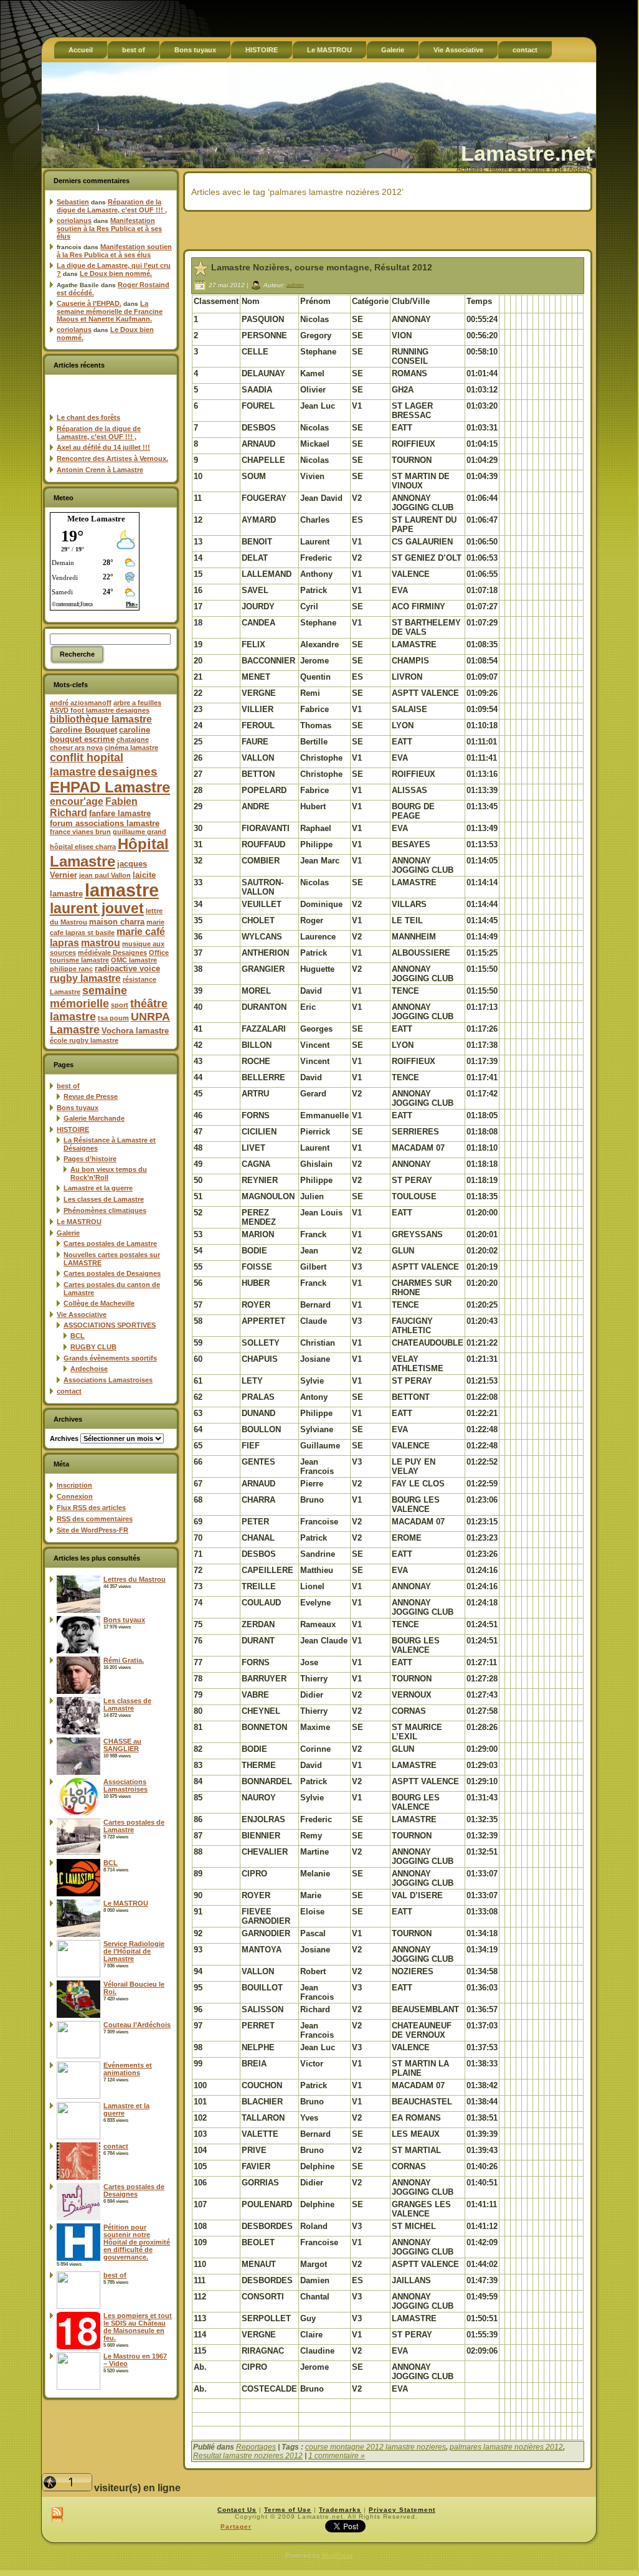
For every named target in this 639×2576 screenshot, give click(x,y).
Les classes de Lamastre (104, 1199)
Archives (64, 1438)
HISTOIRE (73, 1129)
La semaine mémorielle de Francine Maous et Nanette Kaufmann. (110, 311)
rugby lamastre (85, 978)
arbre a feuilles (137, 703)
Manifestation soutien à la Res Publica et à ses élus (109, 228)
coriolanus (74, 221)
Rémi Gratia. (124, 1660)
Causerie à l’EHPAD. (89, 303)
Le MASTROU (79, 1222)
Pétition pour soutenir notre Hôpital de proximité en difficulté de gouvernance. (137, 2242)
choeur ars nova (76, 748)
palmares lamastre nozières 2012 (506, 2447)
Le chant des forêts (88, 417)
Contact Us (237, 2510)
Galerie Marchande (94, 1118)
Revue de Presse (91, 1096)
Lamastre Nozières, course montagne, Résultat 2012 (322, 267)
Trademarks (340, 2510)
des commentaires (95, 1519)
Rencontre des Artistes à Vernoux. (112, 459)
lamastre (122, 890)
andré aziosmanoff (81, 703)
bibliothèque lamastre (101, 719)
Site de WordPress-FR (92, 1530)
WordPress (337, 2555)
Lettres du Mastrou (135, 1579)
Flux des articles (91, 1508)
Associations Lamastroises (108, 1380)
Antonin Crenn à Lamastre (100, 470)
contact (69, 1391)
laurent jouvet (97, 909)
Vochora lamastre (135, 1031)
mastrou (101, 943)
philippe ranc (71, 969)
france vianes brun (80, 832)
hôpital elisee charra (83, 847)
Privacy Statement (402, 2510)
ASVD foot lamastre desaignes (100, 710)
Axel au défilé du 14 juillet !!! (103, 447)
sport (120, 1005)
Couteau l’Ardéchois (137, 2025)
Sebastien (73, 202)
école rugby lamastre (84, 1040)
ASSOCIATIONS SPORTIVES (110, 1325)
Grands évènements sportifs (110, 1358)
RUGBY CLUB (93, 1347)
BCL (78, 1336)
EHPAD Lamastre (110, 787)
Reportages (256, 2447)
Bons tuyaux (78, 1108)
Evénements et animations (128, 2069)
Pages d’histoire (90, 1159)
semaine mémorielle (88, 997)
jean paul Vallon (105, 875)
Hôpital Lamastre (109, 853)
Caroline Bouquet (83, 730)
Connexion (75, 1496)
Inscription (74, 1485)
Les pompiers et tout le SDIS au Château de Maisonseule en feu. (138, 2327)
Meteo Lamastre (96, 519)
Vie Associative (82, 1314)
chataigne (133, 739)
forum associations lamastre (105, 823)
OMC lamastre (134, 960)
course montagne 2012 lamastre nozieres (376, 2447)
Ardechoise (89, 1369)
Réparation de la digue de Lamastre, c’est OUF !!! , (112, 206)
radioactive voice (127, 968)
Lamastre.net (527, 153)
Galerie (68, 1233)
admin (295, 284)
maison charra (117, 922)
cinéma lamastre (131, 748)
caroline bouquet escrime (100, 734)
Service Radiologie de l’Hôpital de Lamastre (134, 1951)
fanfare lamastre (120, 813)
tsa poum (113, 1018)
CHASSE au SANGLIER (122, 1745)
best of (68, 1086)
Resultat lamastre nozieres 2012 (248, 2456)
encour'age (77, 801)
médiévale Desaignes (112, 953)
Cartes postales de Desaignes (112, 1273)
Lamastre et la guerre (98, 1188)
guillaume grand (140, 832)
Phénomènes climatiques (105, 1210)
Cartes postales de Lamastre (110, 1243)
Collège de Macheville (99, 1303)
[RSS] (57, 2516)
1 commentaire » (337, 2456)
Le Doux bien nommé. (116, 273)
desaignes (128, 771)
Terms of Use (288, 2510)
